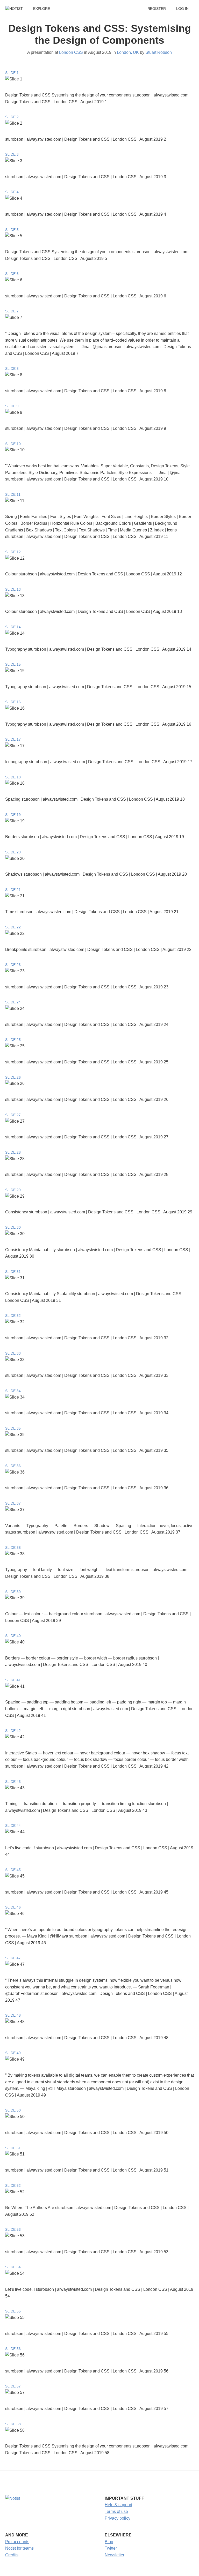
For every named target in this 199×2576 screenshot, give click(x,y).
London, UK (128, 52)
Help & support (118, 2505)
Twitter (111, 2548)
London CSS (71, 52)
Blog (109, 2542)
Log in (182, 9)
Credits (12, 2555)
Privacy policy (118, 2518)
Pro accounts (17, 2542)
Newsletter (115, 2555)
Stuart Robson (159, 52)
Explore (42, 9)
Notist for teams (19, 2548)
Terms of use (116, 2511)
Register (157, 9)
